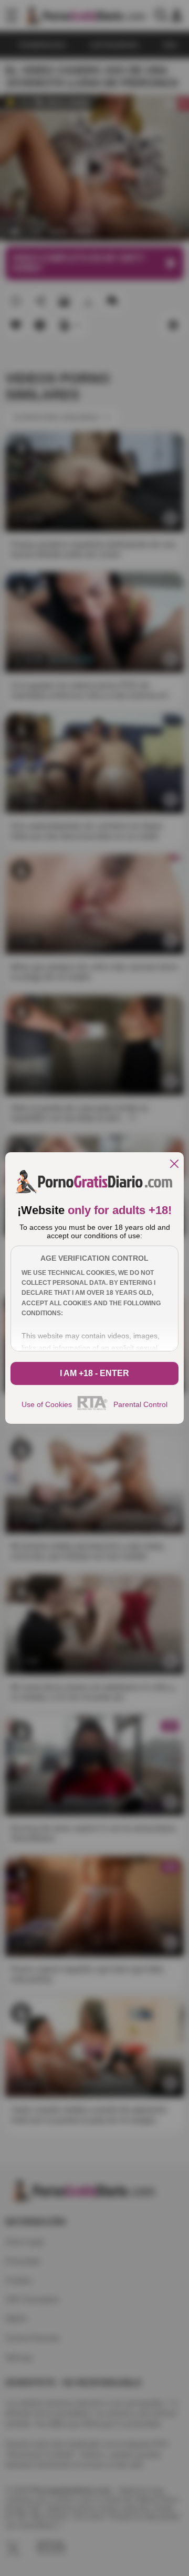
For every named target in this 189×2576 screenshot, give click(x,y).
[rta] (93, 1409)
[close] (174, 1165)
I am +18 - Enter (94, 1373)
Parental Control (140, 1404)
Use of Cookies (47, 1404)
